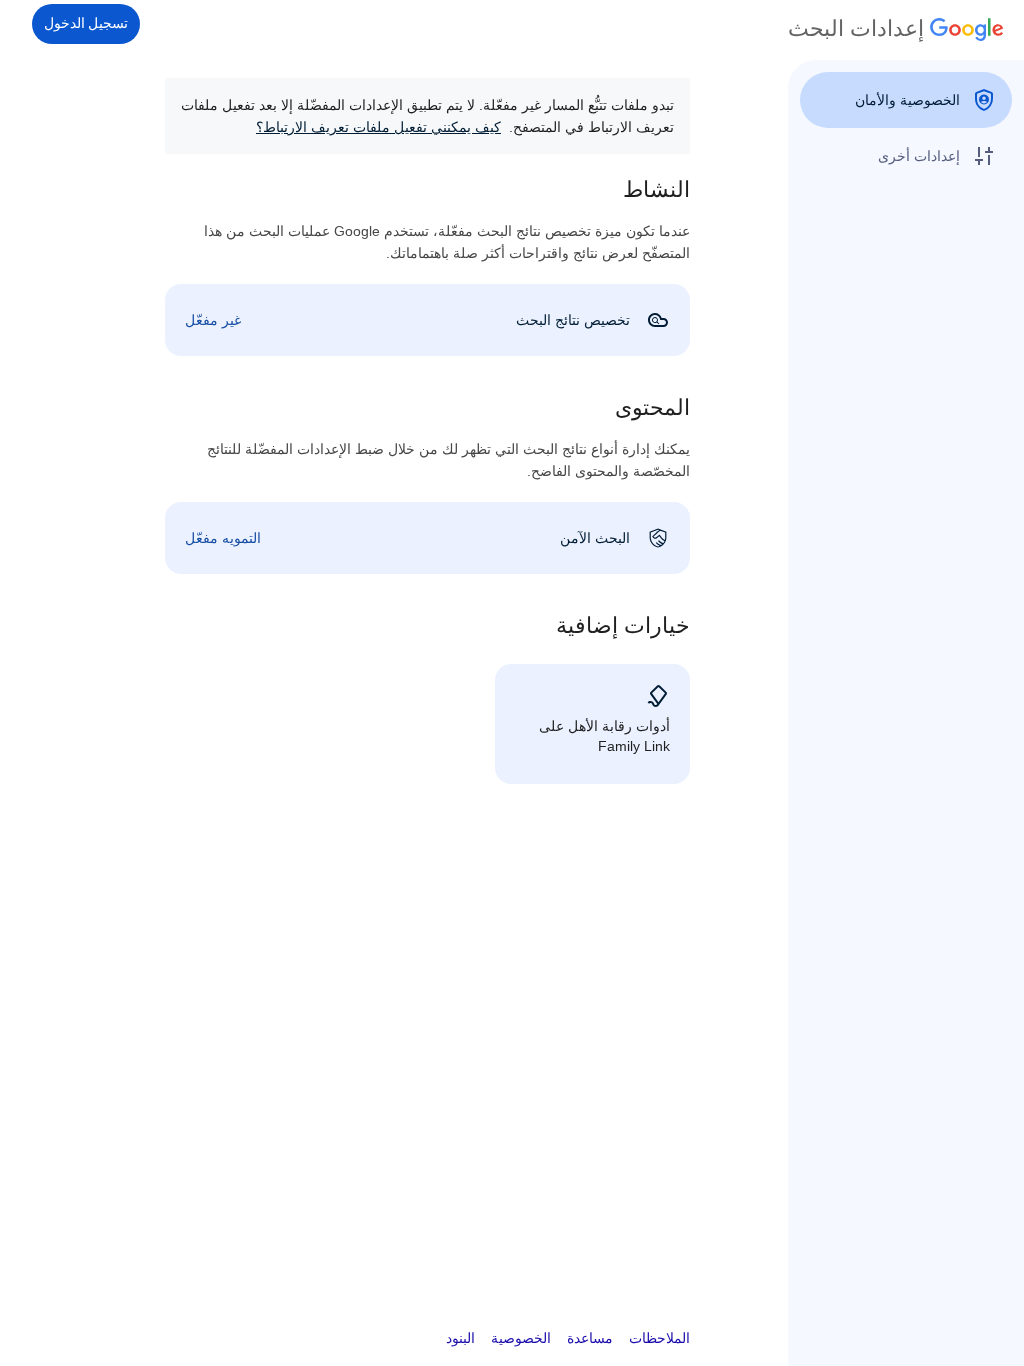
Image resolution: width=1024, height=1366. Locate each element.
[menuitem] (906, 100)
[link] (427, 320)
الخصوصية (521, 1338)
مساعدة (590, 1338)
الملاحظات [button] (659, 1338)
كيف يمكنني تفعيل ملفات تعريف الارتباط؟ (378, 127)
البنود (460, 1338)
